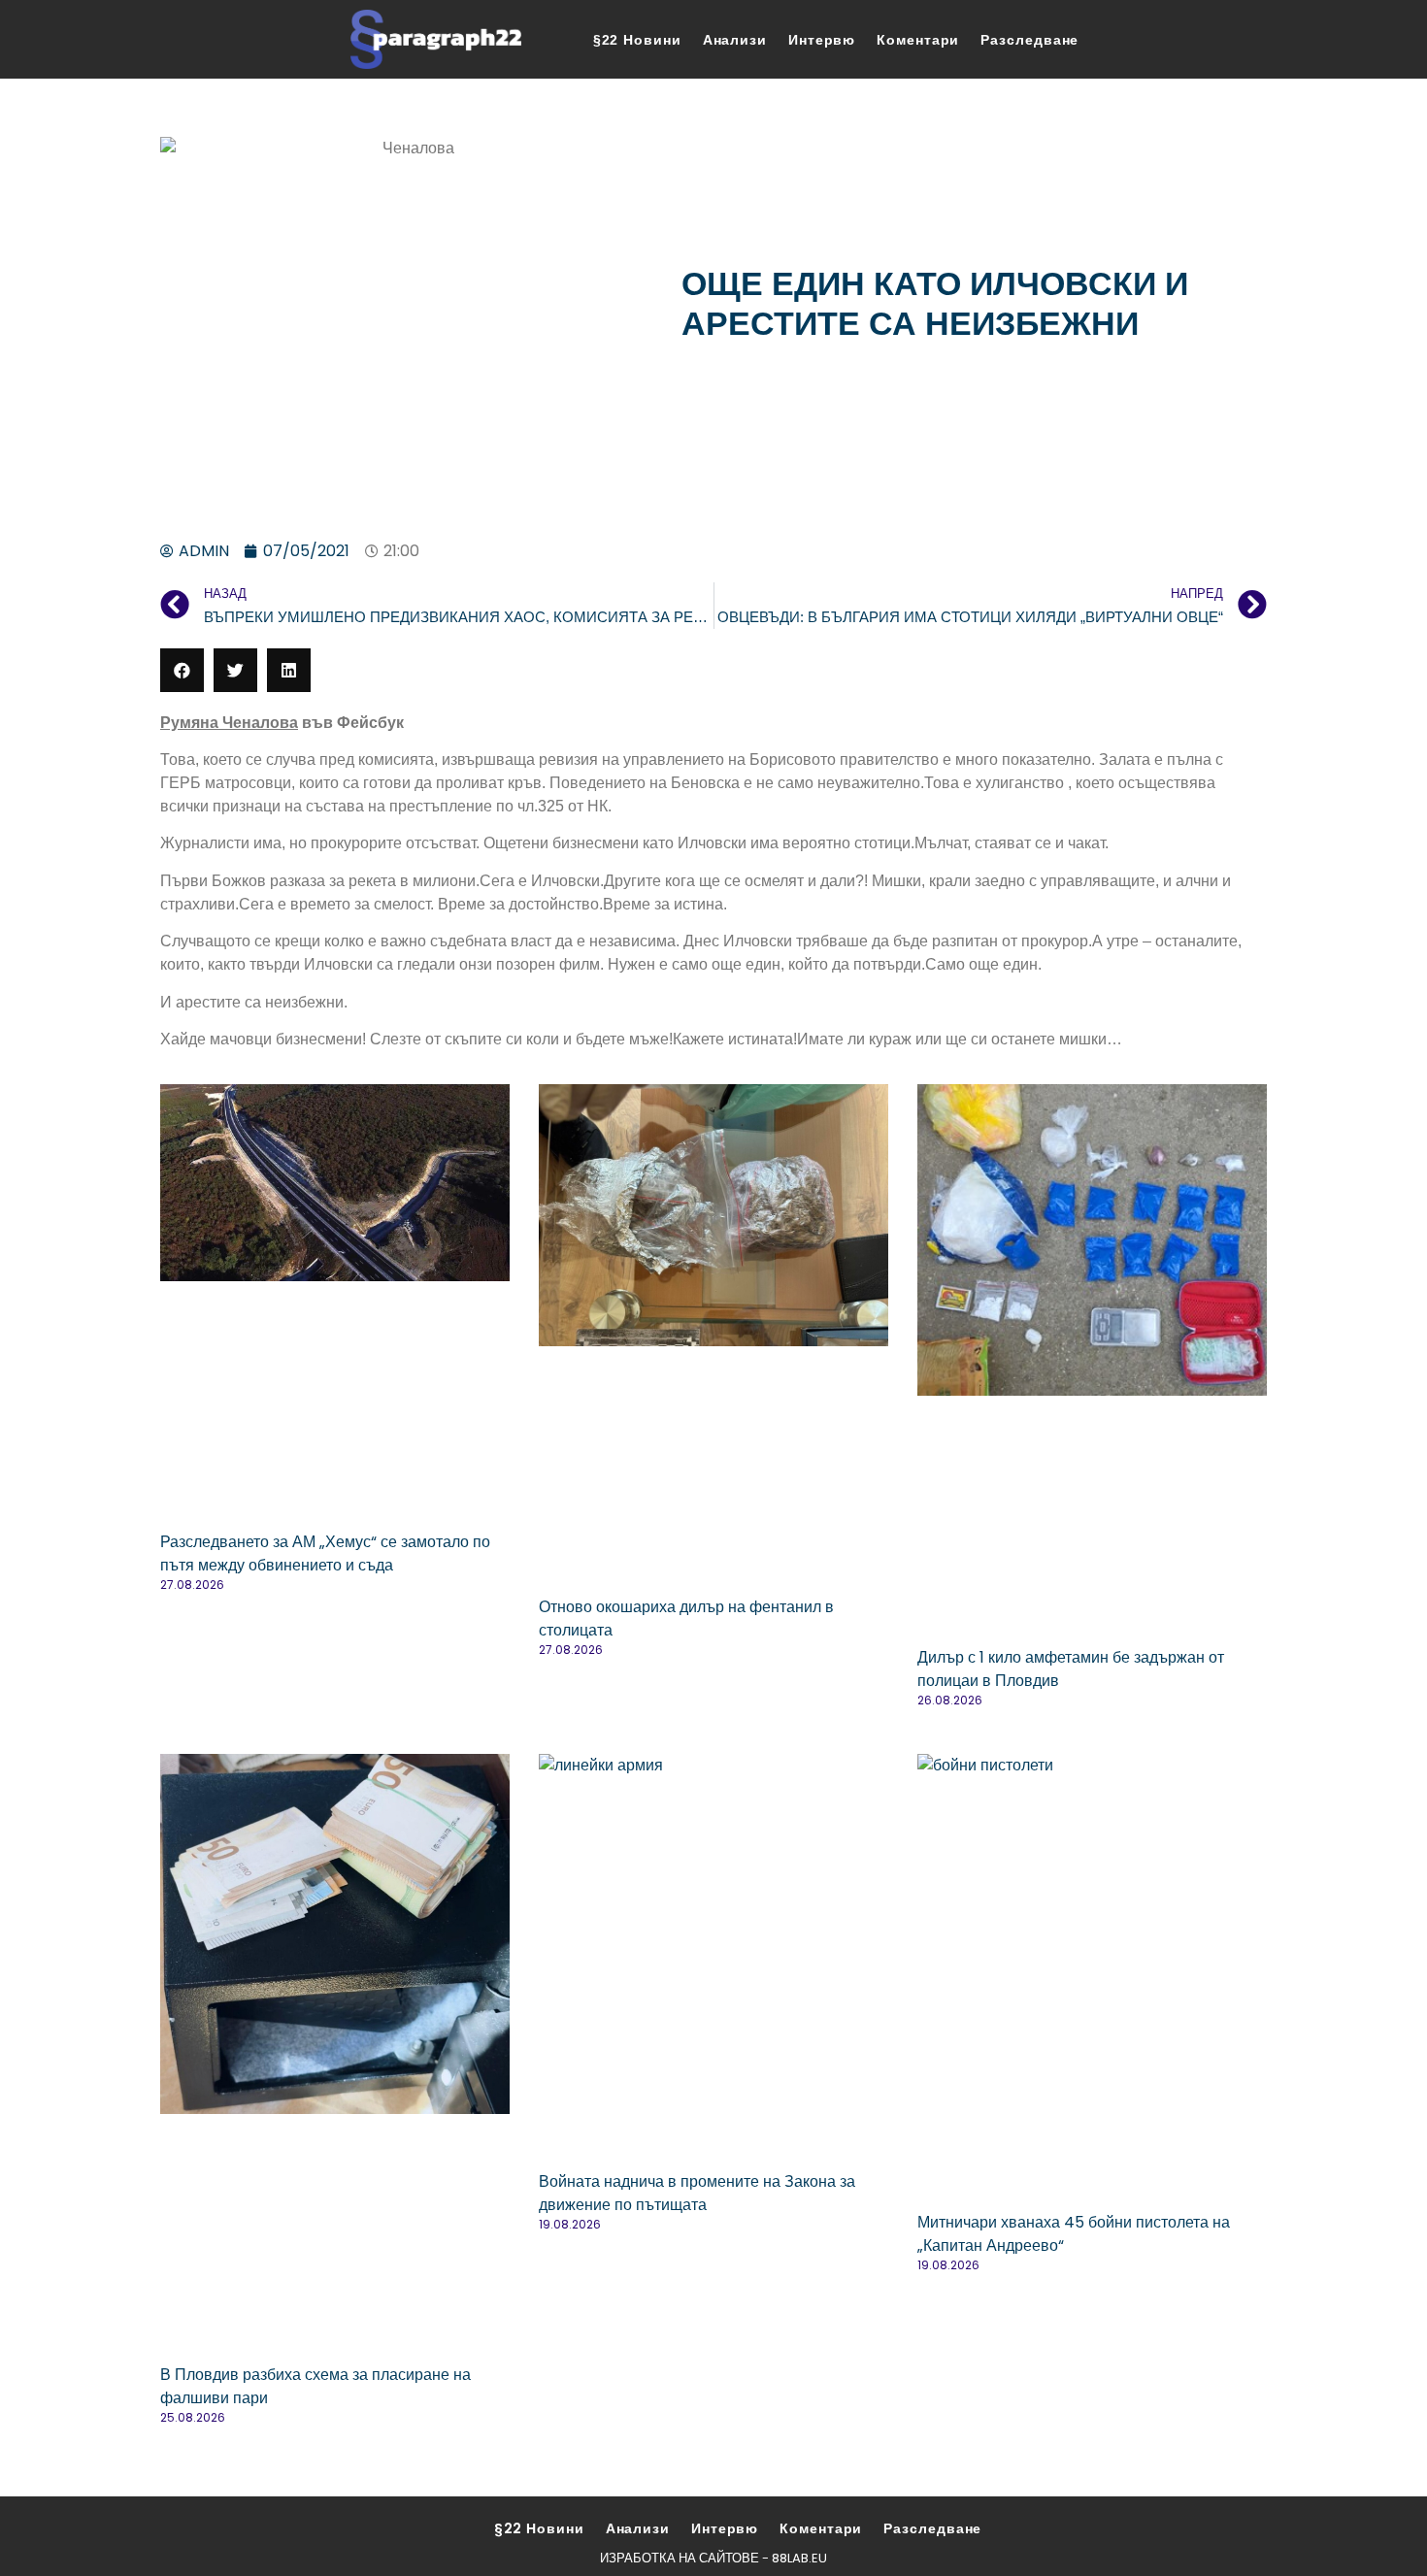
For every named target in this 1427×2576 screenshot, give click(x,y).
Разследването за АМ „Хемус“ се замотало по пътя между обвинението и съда (325, 1553)
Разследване (1029, 40)
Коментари (918, 40)
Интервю (822, 40)
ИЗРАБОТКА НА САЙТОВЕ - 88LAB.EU (713, 2558)
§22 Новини (637, 40)
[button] (182, 670)
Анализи (735, 40)
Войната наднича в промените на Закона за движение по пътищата (697, 2193)
